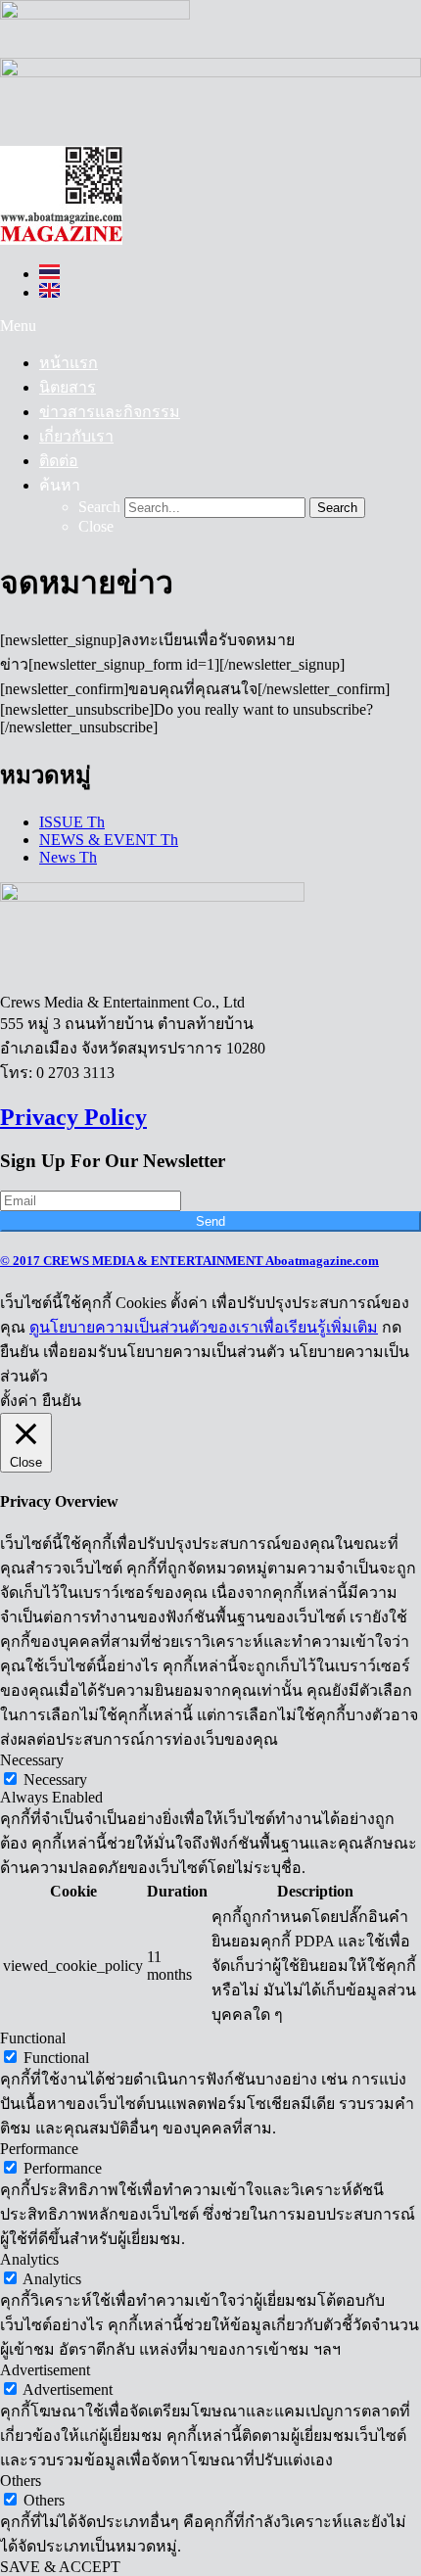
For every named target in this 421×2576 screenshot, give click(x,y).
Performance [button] (39, 2149)
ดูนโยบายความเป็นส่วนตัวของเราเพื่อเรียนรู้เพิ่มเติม (204, 1327)
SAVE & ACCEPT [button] (60, 2567)
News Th (68, 857)
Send (210, 1221)
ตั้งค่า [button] (19, 1401)
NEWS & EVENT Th (109, 840)
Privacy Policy (73, 1117)
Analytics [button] (29, 2259)
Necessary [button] (32, 1760)
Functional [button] (33, 2038)
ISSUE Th (72, 822)
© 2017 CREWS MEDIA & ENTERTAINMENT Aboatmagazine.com (189, 1261)
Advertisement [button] (45, 2370)
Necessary (55, 1780)
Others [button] (21, 2481)
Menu (18, 326)
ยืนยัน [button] (62, 1401)
